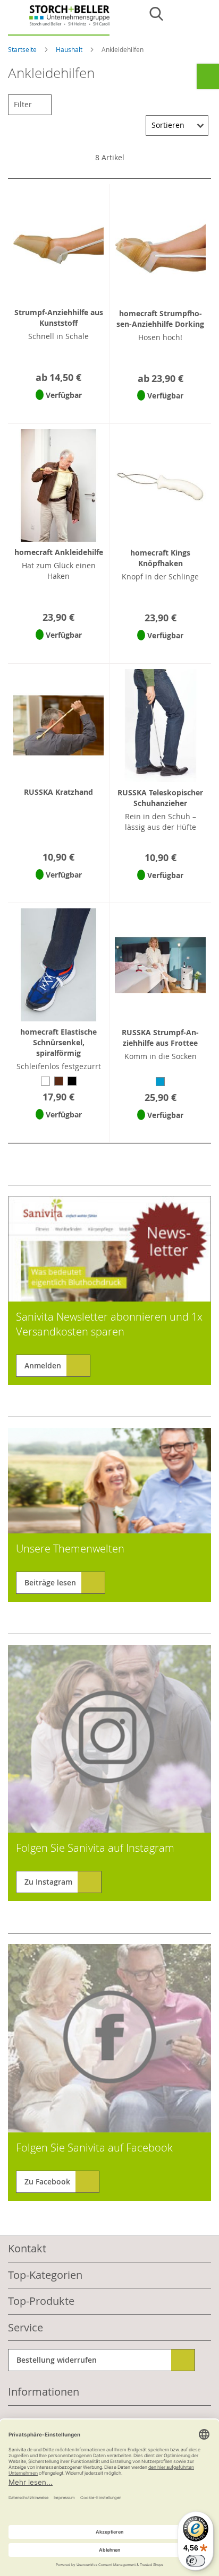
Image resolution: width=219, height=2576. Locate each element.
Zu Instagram (48, 1882)
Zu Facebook (47, 2182)
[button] (59, 409)
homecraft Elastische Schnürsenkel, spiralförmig (58, 1042)
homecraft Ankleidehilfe (59, 552)
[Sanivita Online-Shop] (59, 20)
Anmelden (43, 1365)
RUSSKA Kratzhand (58, 792)
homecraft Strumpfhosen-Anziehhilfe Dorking (160, 319)
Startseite (23, 49)
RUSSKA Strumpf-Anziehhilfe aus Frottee (160, 1038)
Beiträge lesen (50, 1582)
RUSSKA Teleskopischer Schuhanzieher (160, 798)
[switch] (196, 2561)
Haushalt (70, 49)
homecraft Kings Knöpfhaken (160, 558)
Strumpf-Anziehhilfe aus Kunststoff (59, 318)
